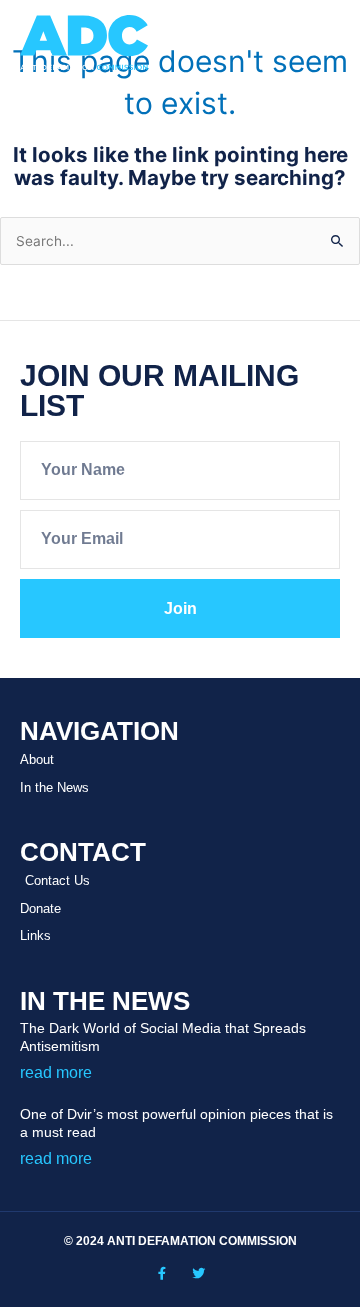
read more (56, 1072)
